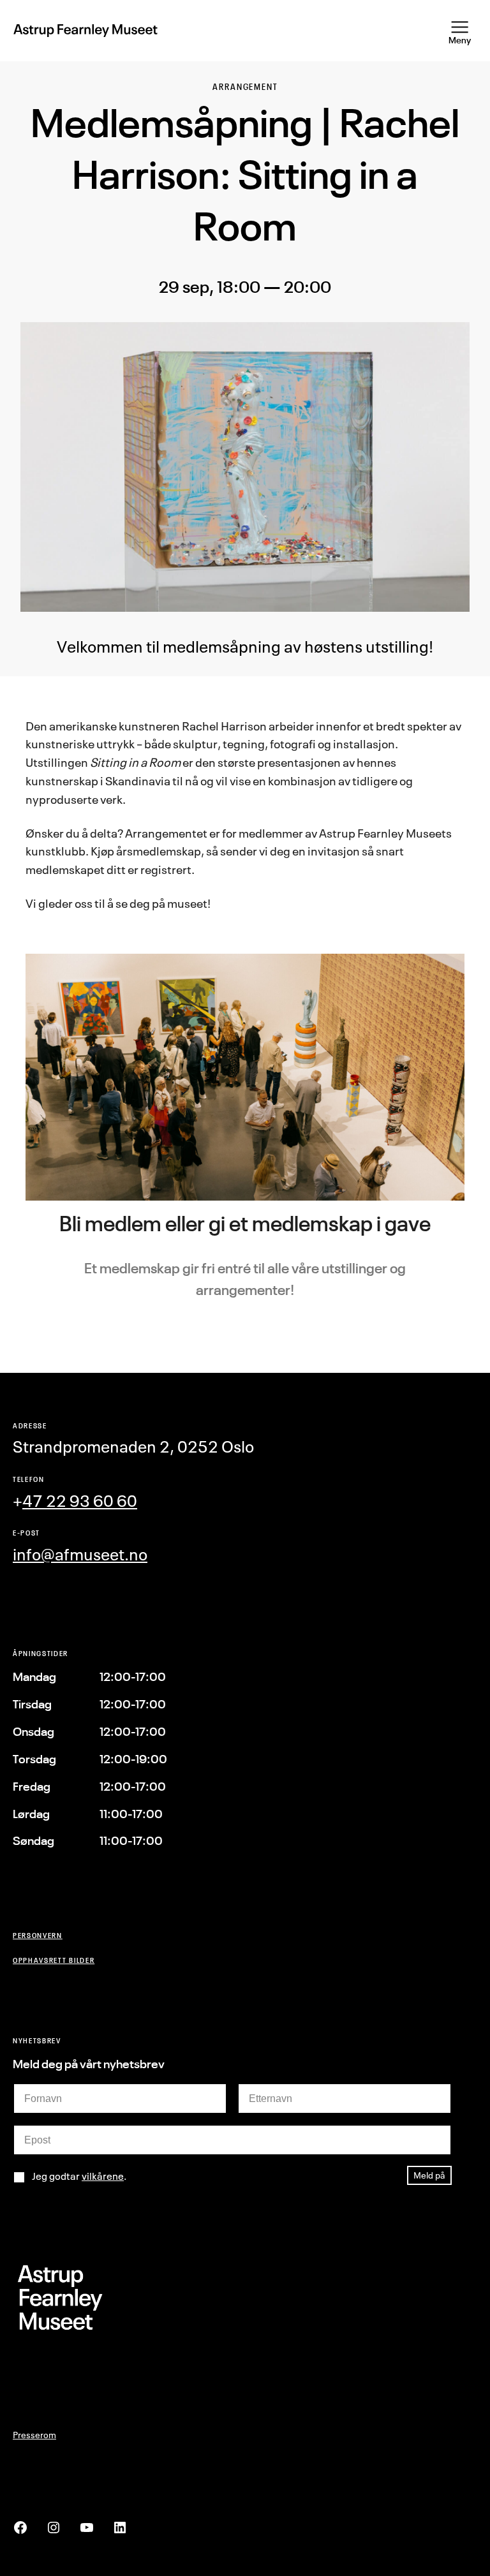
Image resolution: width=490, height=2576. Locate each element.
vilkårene (103, 2176)
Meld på (429, 2175)
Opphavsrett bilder (54, 1960)
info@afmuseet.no (80, 1554)
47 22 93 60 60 (80, 1501)
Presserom (34, 2435)
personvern (38, 1935)
